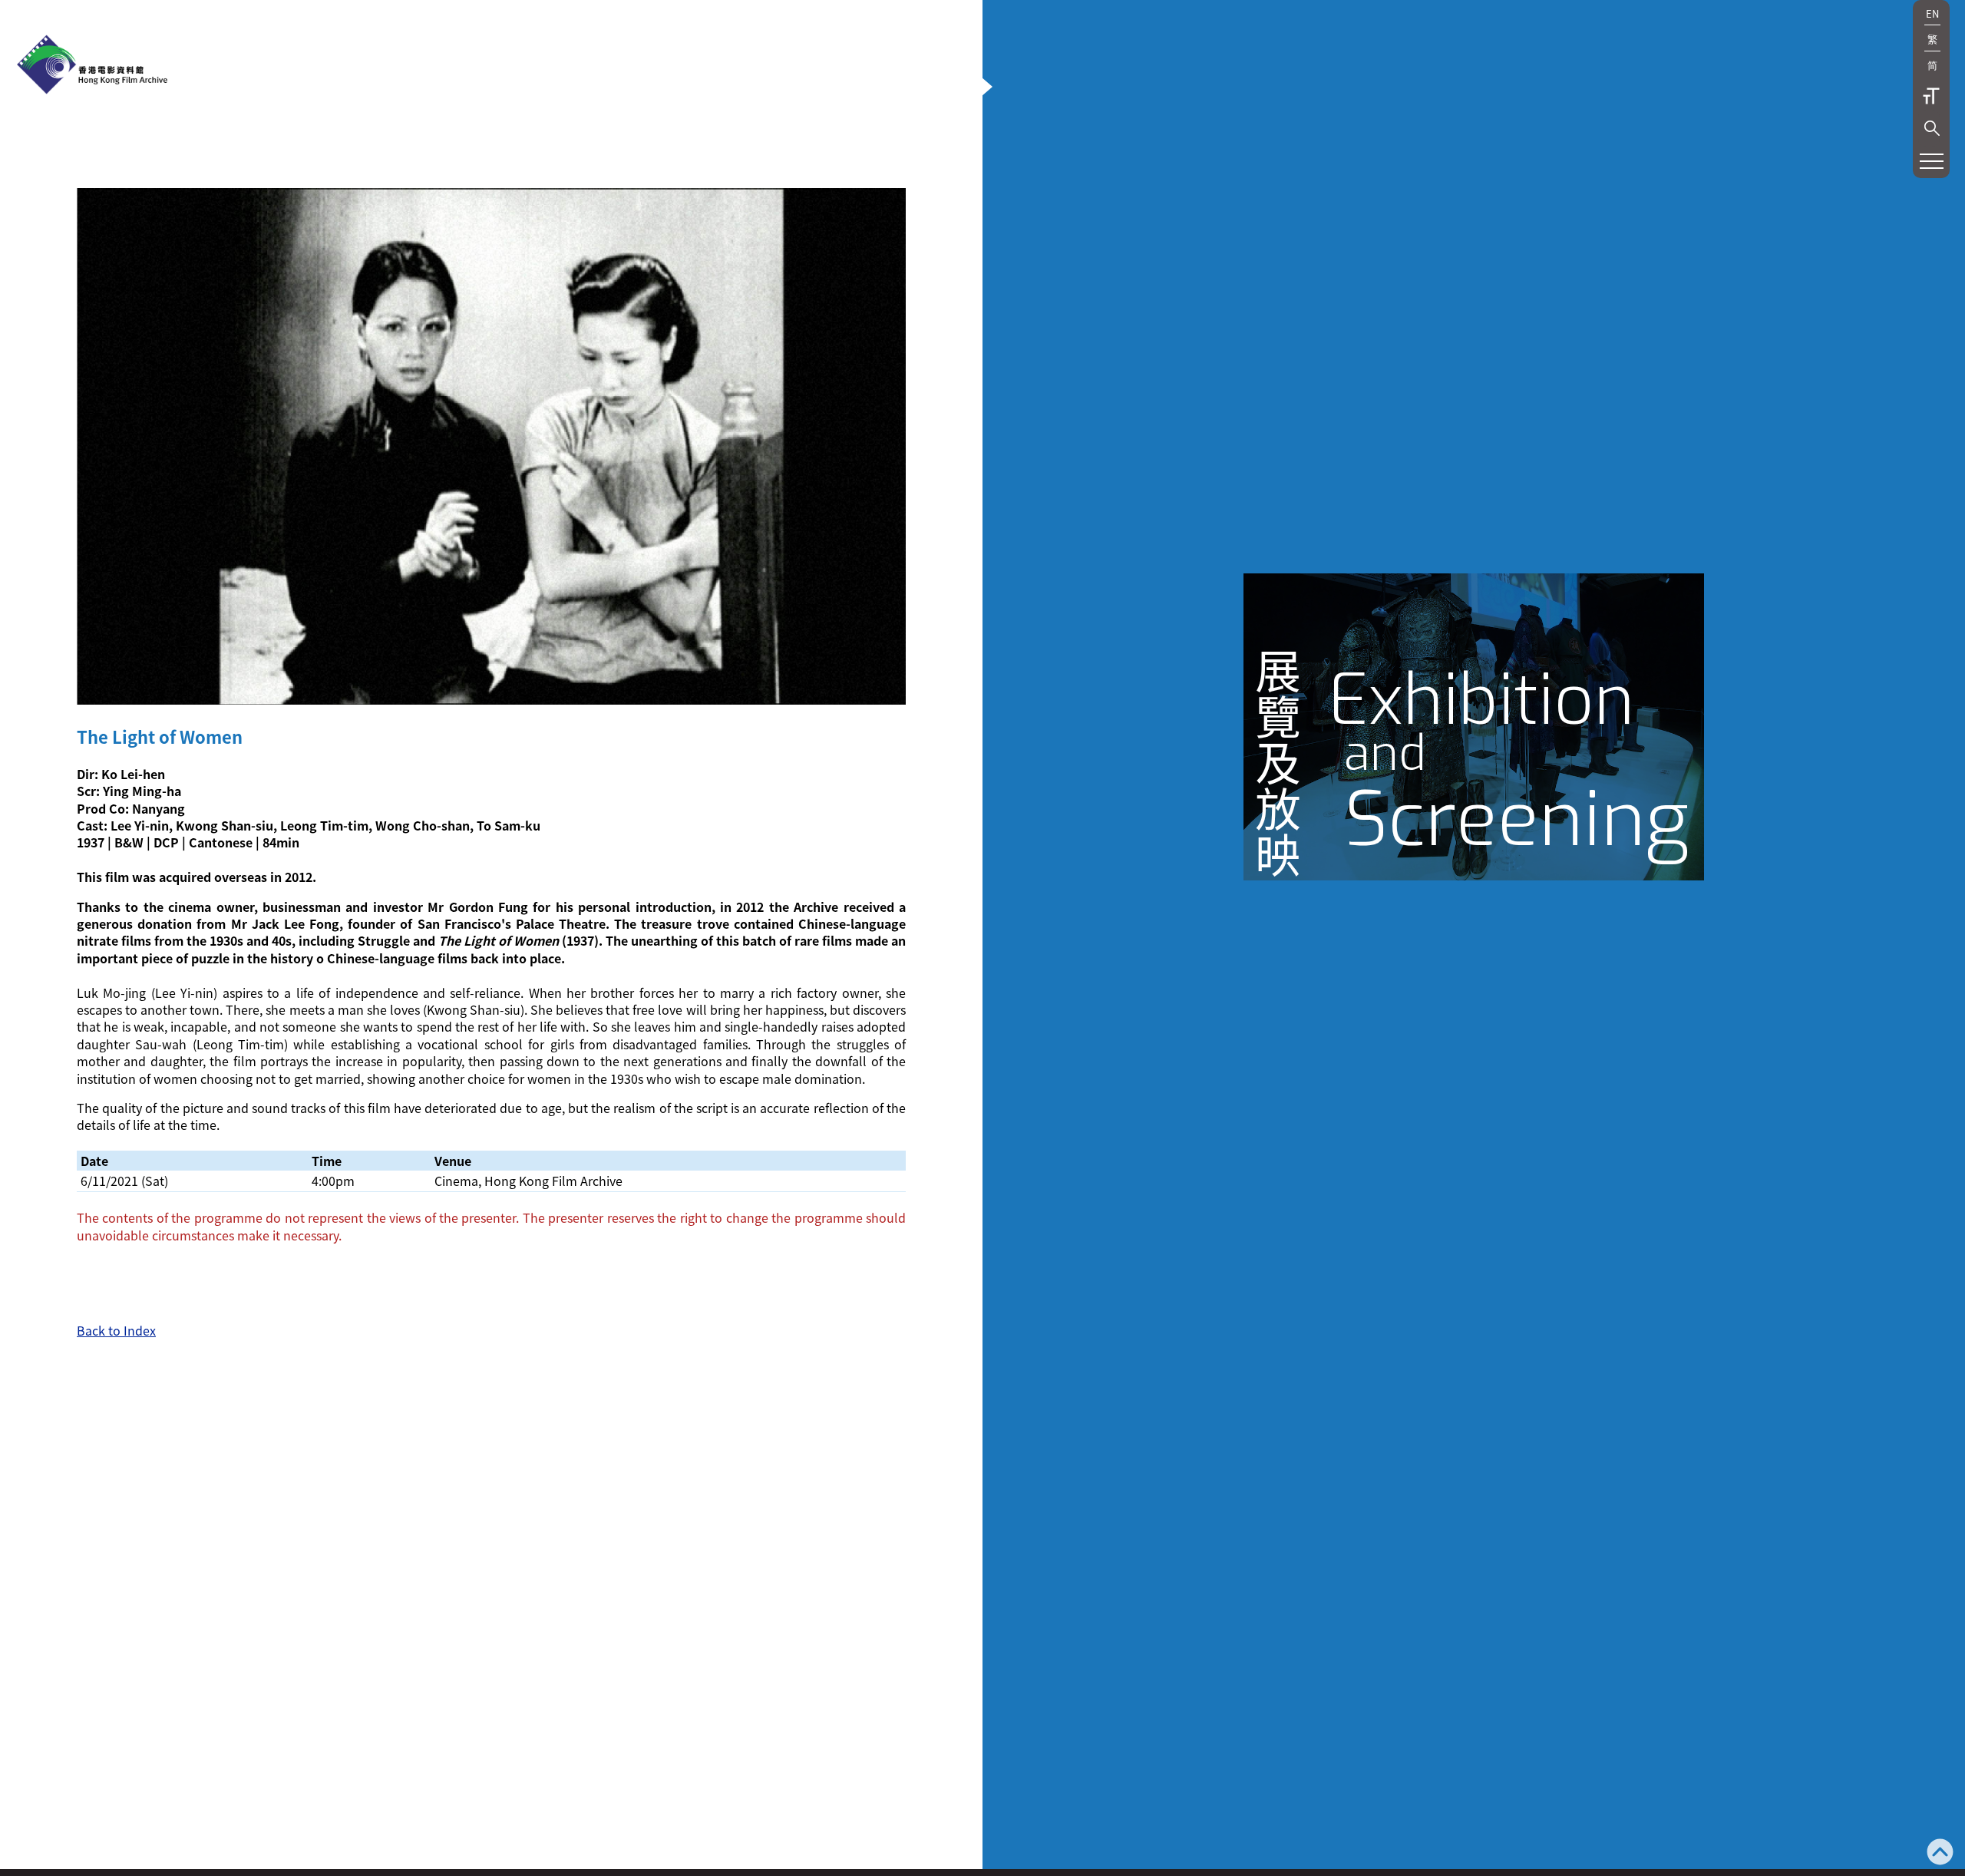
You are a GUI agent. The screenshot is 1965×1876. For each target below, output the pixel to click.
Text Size (1931, 96)
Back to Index (116, 1330)
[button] (1932, 128)
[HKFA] (92, 66)
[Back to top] (1940, 1853)
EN (1932, 13)
